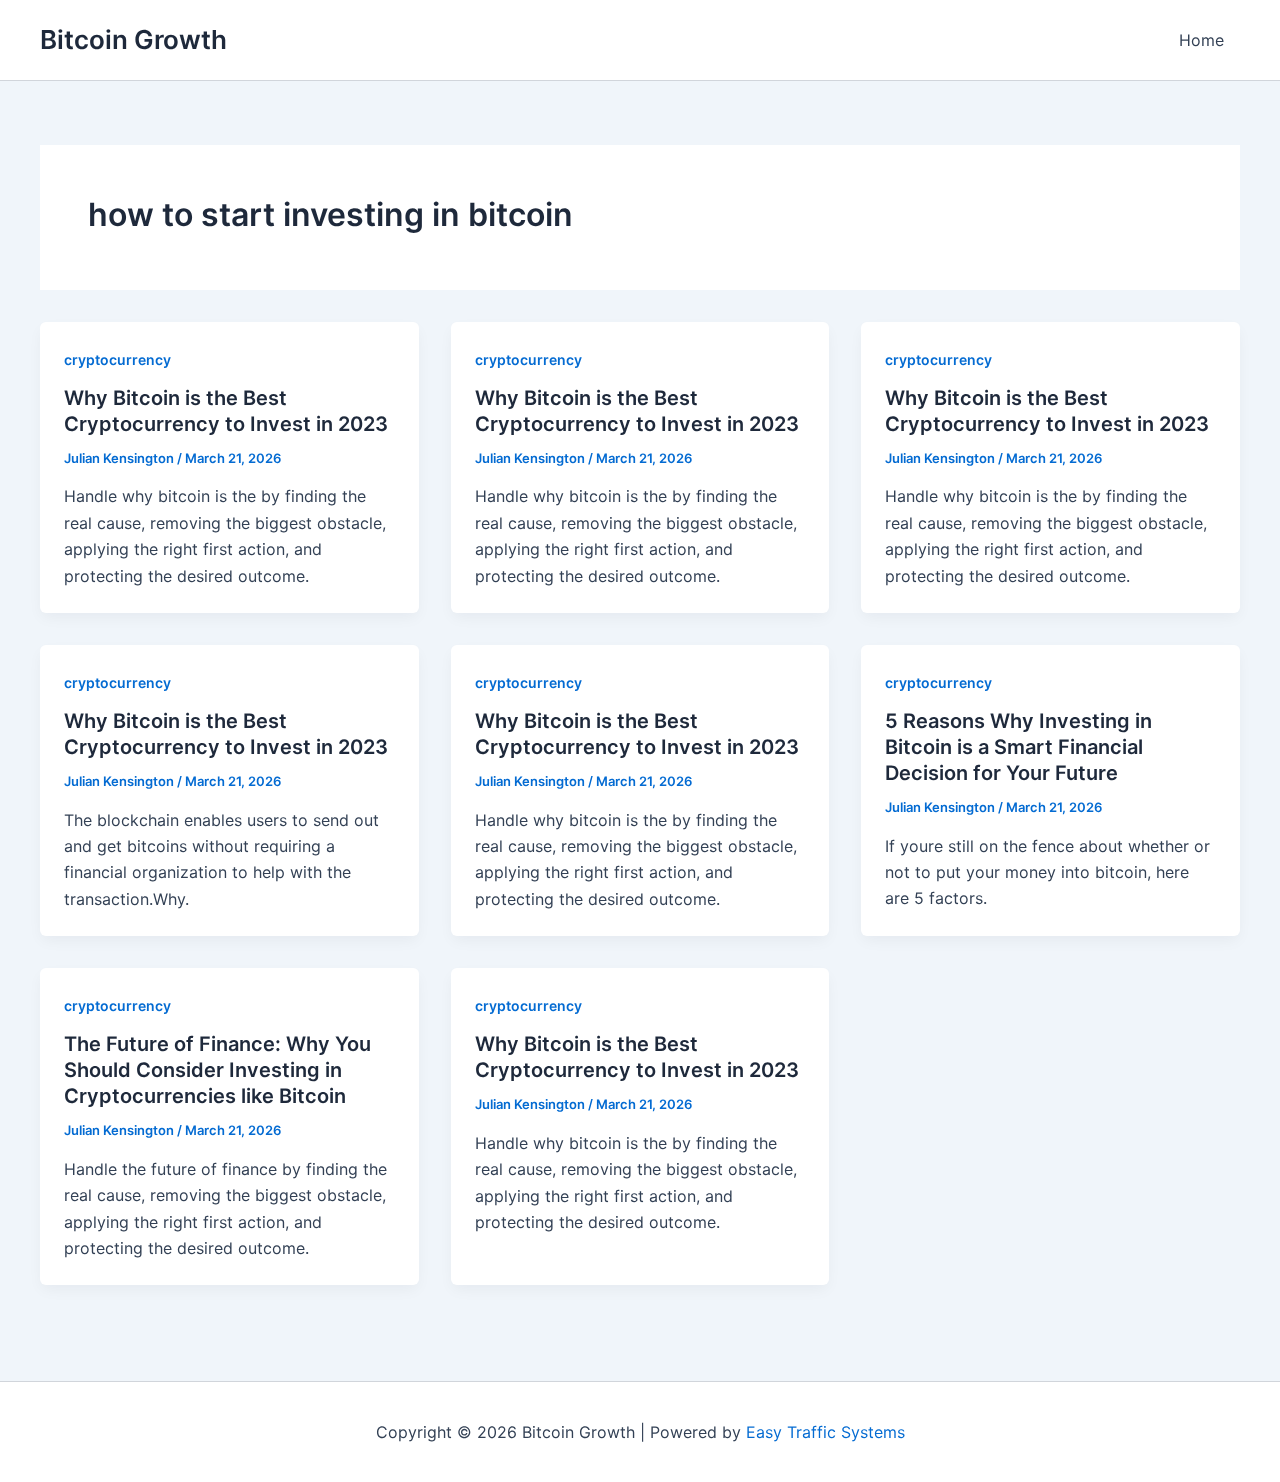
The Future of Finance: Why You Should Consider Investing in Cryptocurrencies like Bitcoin (217, 1070)
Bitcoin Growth (133, 39)
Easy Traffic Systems (825, 1432)
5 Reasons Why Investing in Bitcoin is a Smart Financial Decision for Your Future (1018, 747)
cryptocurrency (117, 359)
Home (1201, 40)
